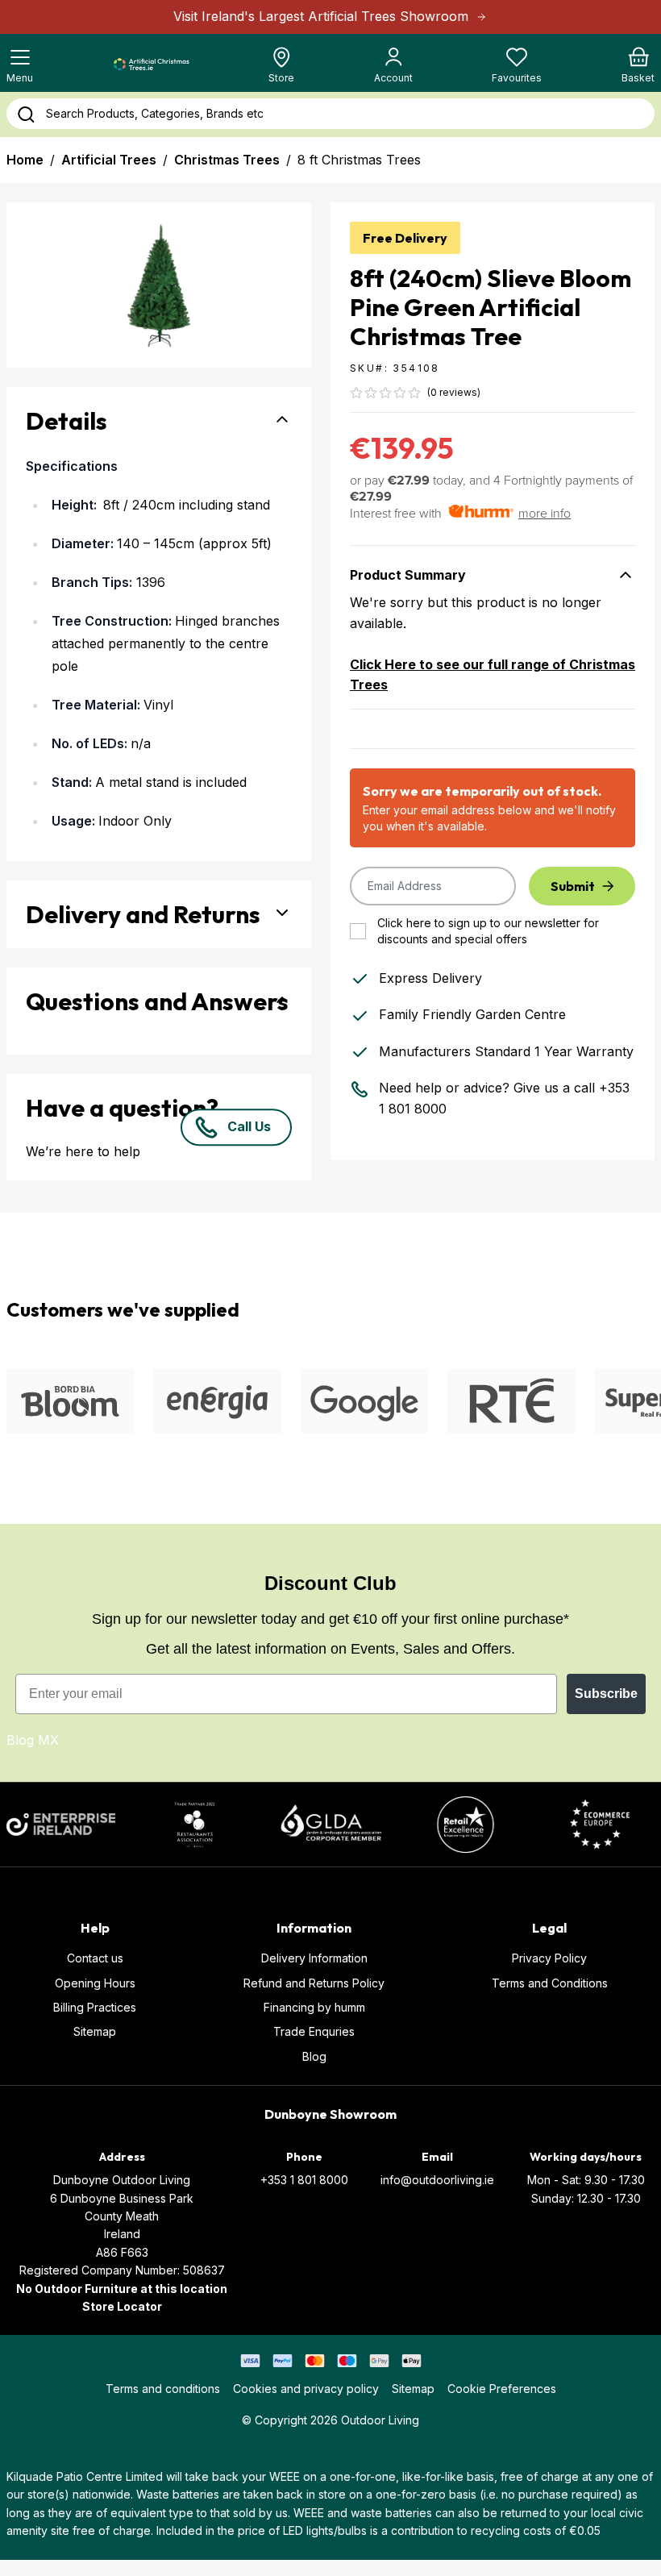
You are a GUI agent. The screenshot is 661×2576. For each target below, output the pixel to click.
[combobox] (330, 114)
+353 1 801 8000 (304, 2180)
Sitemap (95, 2031)
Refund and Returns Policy (314, 1983)
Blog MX (33, 1740)
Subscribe (606, 1694)
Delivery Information (314, 1958)
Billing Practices (95, 2007)
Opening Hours (95, 1983)
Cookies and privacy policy (306, 2389)
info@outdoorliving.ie (437, 2180)
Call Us (249, 1127)
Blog (314, 2056)
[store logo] (151, 65)
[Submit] (26, 114)
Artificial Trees (109, 160)
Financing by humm (314, 2007)
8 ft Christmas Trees (359, 160)
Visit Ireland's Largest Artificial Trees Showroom (321, 16)
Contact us (95, 1958)
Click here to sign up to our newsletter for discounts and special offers (488, 931)
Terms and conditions (163, 2389)
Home (25, 160)
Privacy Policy (549, 1958)
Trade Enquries (314, 2031)
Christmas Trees (227, 160)
